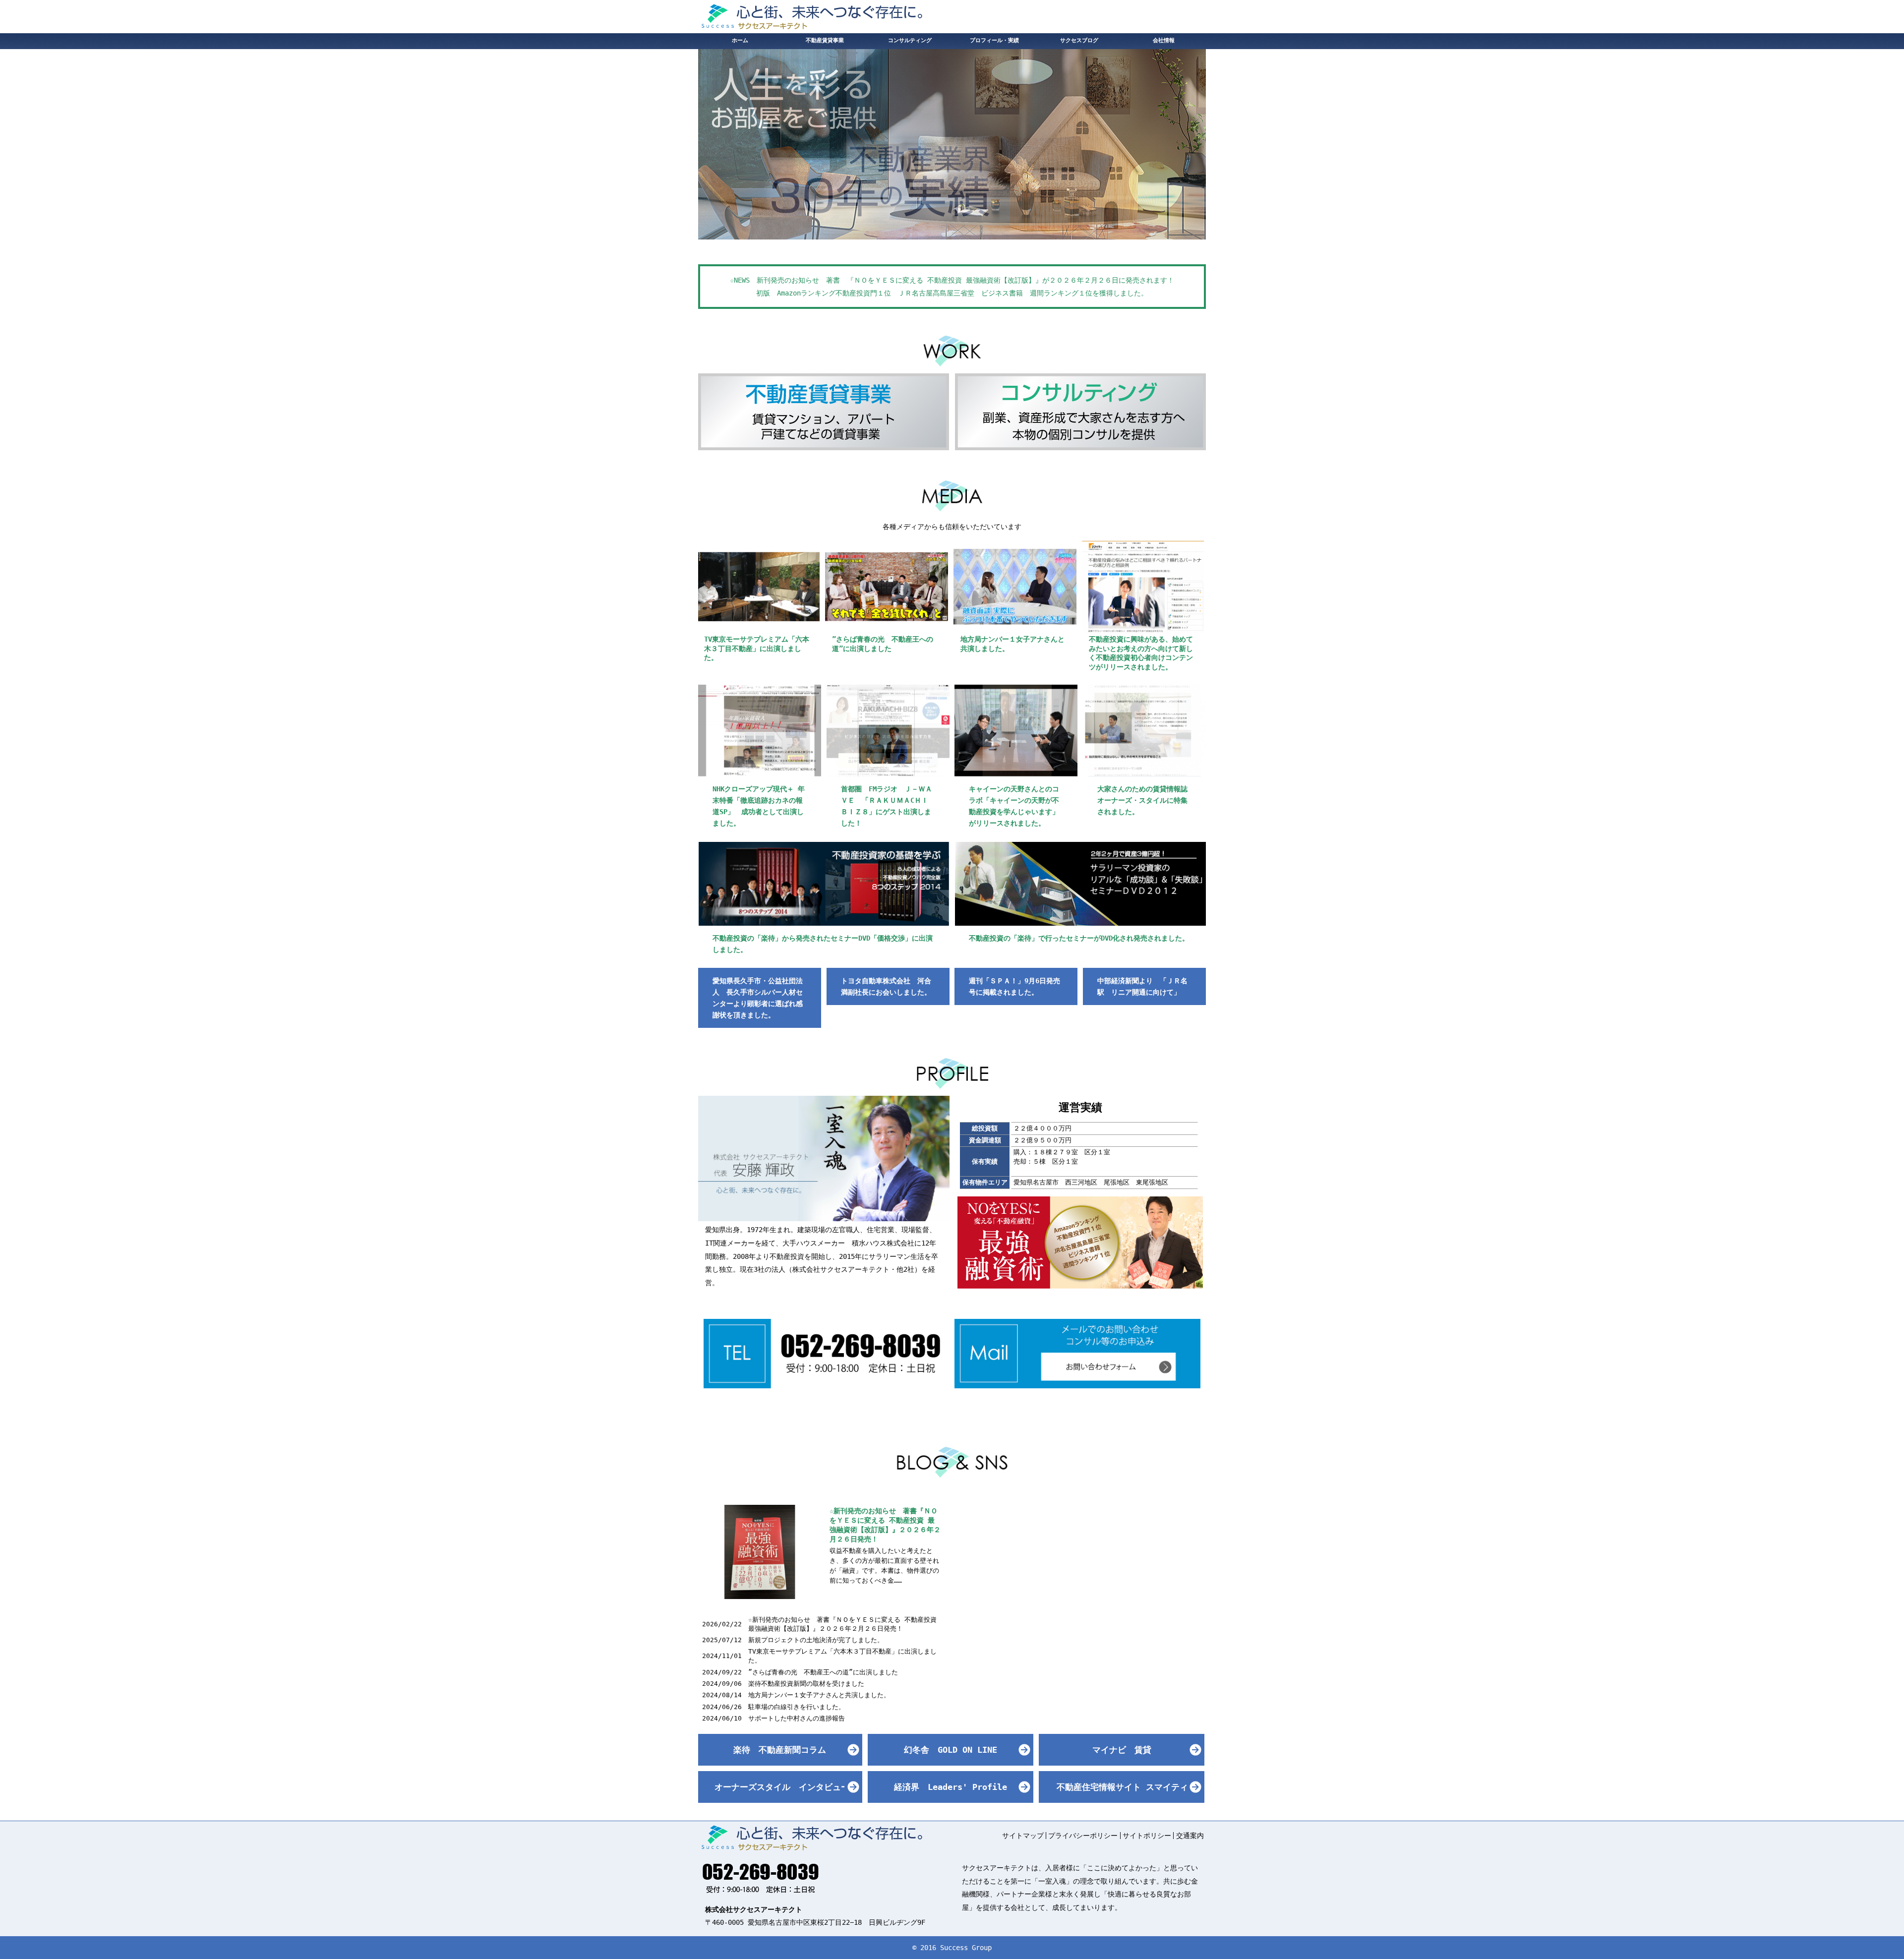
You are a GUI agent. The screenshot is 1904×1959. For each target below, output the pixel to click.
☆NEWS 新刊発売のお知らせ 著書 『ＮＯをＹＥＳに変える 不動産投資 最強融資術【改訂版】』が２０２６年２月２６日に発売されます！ (952, 280)
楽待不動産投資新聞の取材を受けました (806, 1684)
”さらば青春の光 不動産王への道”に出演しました (823, 1672)
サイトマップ (1023, 1836)
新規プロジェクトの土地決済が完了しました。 (816, 1640)
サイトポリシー (1147, 1836)
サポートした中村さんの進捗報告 (797, 1718)
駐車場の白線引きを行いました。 (797, 1707)
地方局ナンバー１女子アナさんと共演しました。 (819, 1695)
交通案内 (1190, 1836)
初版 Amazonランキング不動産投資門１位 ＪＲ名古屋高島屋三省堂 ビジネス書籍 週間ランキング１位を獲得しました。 (952, 293)
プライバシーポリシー (1083, 1836)
